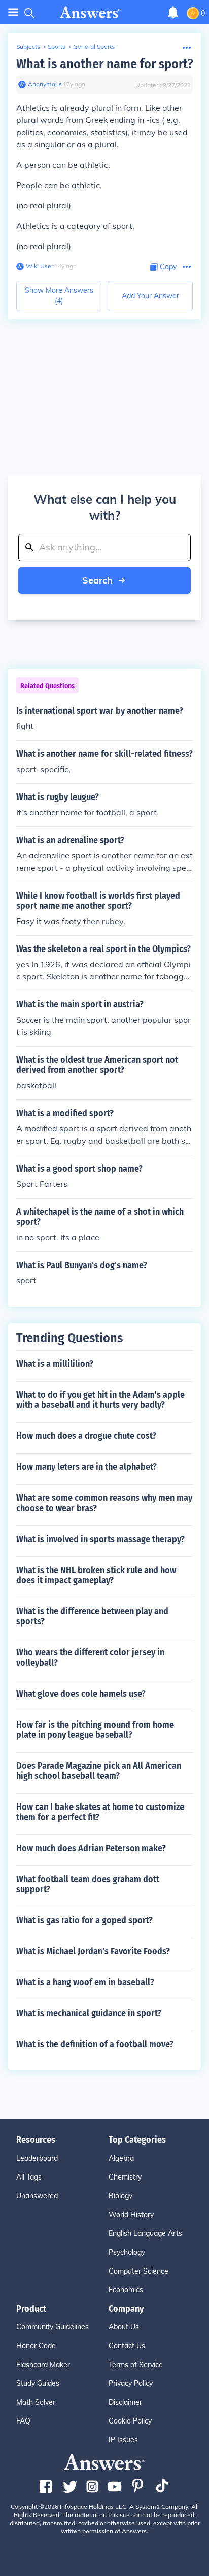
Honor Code (36, 2346)
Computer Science (138, 2271)
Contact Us (127, 2346)
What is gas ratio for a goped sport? (84, 1920)
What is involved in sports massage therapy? (100, 1539)
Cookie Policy (130, 2421)
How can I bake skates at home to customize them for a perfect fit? (100, 1812)
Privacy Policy (131, 2383)
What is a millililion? (55, 1364)
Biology (120, 2196)
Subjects (28, 47)
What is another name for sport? (104, 64)
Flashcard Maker (43, 2365)
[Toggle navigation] (13, 12)
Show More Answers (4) (59, 296)
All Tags (29, 2177)
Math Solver (36, 2402)
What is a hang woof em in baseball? (85, 1982)
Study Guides (38, 2383)
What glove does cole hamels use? (81, 1694)
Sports (57, 47)
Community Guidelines (53, 2327)
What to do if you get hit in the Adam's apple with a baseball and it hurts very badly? (100, 1400)
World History (131, 2215)
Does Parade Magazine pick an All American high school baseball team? (99, 1771)
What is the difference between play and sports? (92, 1616)
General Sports (94, 47)
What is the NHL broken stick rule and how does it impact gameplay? (96, 1575)
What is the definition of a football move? (95, 2044)
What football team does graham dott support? (88, 1884)
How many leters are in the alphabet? (86, 1467)
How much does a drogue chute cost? (86, 1436)
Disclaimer (125, 2402)
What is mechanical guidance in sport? (89, 2013)
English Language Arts (145, 2233)
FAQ (23, 2421)
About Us (124, 2327)
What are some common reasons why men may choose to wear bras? (104, 1503)
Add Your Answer (150, 296)
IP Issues (123, 2440)
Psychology (127, 2252)
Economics (126, 2290)
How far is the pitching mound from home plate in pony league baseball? (95, 1730)
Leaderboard (37, 2158)
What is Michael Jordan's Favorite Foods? (93, 1951)
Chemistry (125, 2177)
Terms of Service (136, 2365)
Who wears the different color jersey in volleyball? (90, 1658)
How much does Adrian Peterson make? (91, 1848)
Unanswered (37, 2196)
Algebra (121, 2158)
